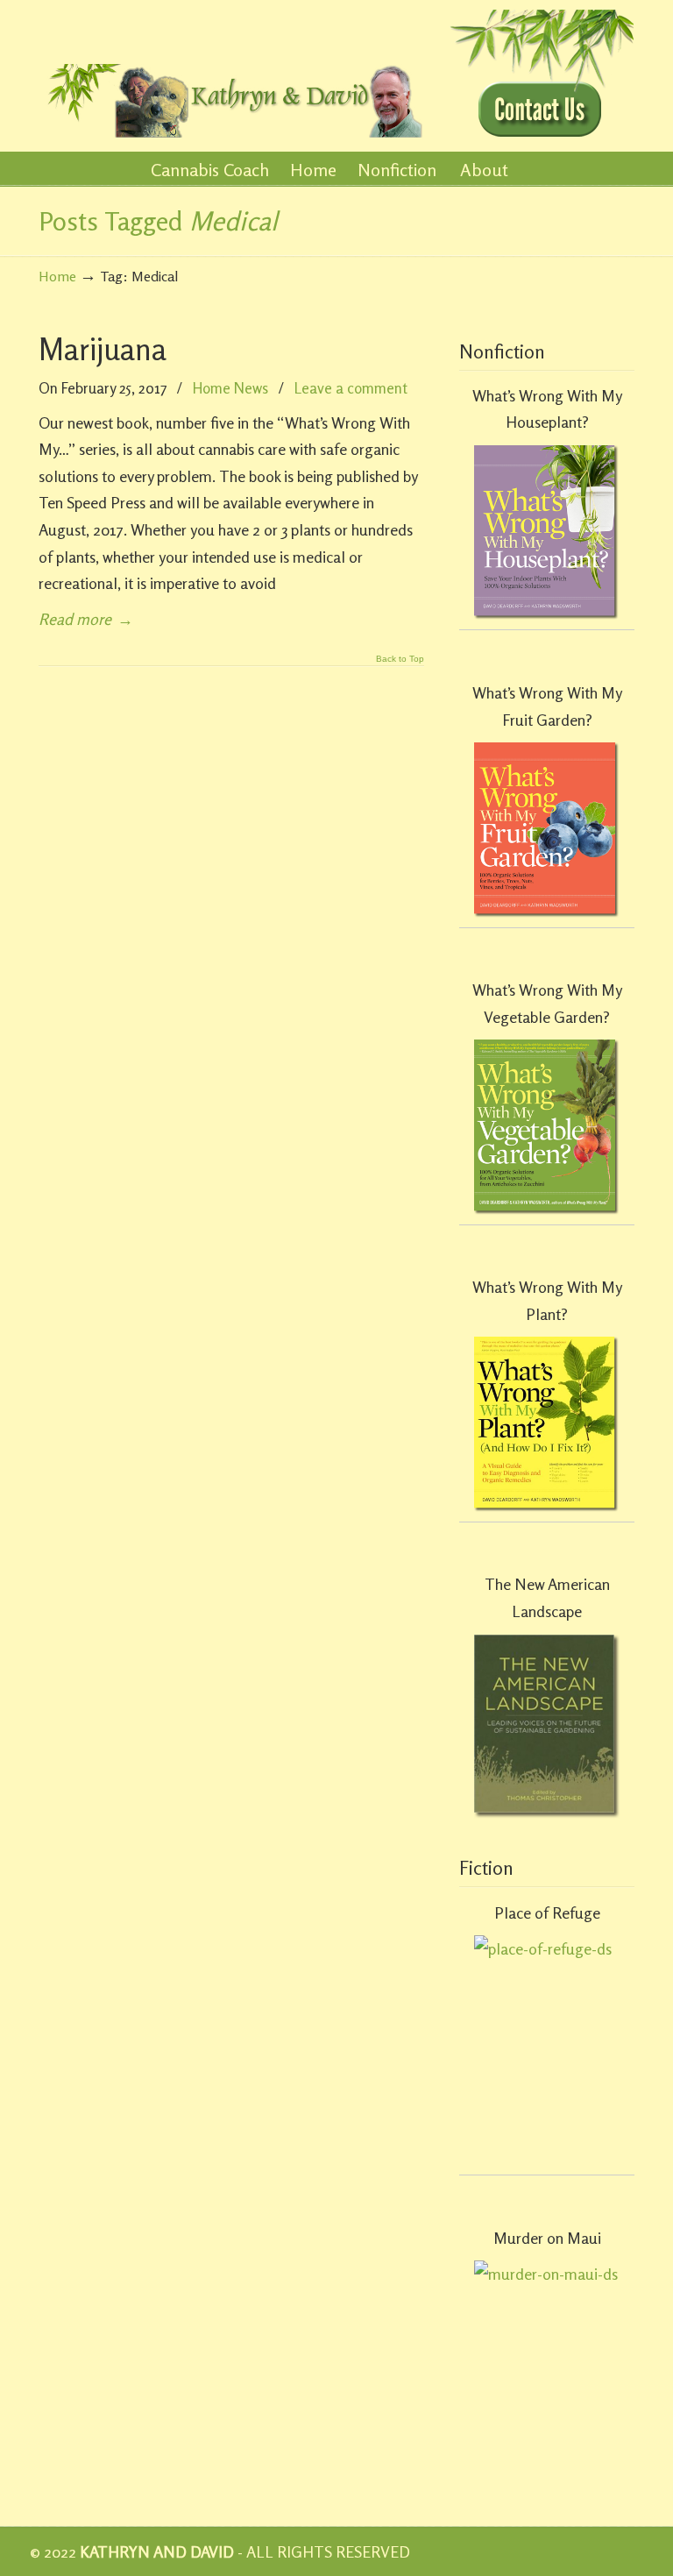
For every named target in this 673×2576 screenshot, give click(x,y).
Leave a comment (351, 388)
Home (57, 276)
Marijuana (103, 349)
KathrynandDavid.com (231, 71)
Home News (230, 388)
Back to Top (400, 659)
